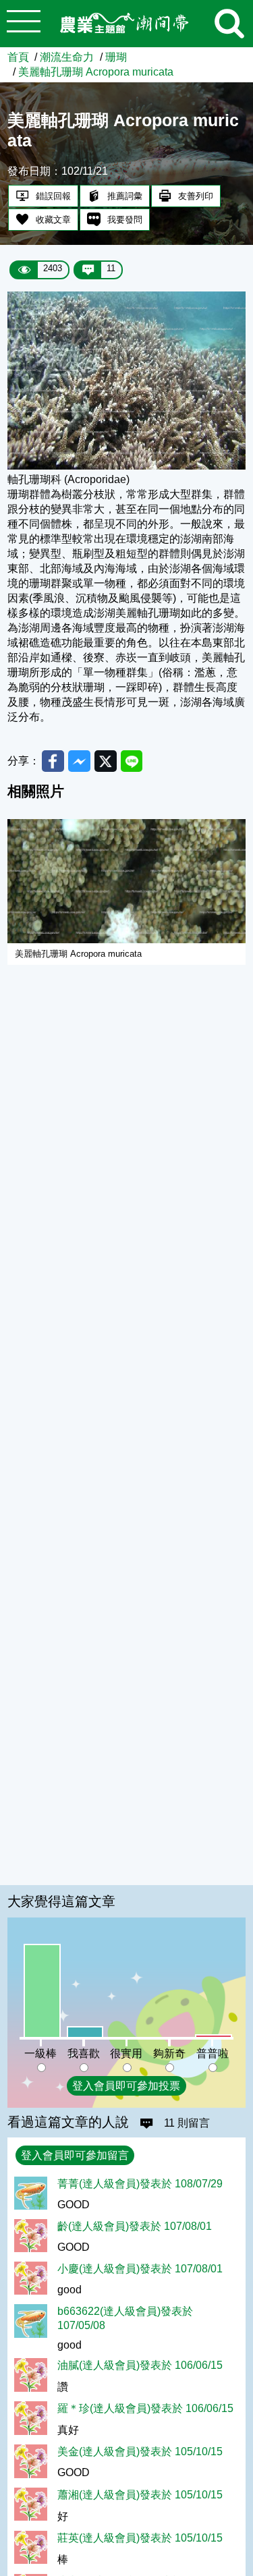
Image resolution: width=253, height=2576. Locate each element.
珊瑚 (116, 57)
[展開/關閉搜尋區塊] (229, 24)
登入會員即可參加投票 (126, 2085)
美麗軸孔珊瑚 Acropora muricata (96, 72)
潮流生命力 (67, 57)
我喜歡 (84, 2053)
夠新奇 (169, 2053)
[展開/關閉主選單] (24, 24)
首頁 (18, 57)
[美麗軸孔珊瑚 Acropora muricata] (126, 466)
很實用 (126, 2053)
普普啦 (213, 2053)
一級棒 (40, 2053)
